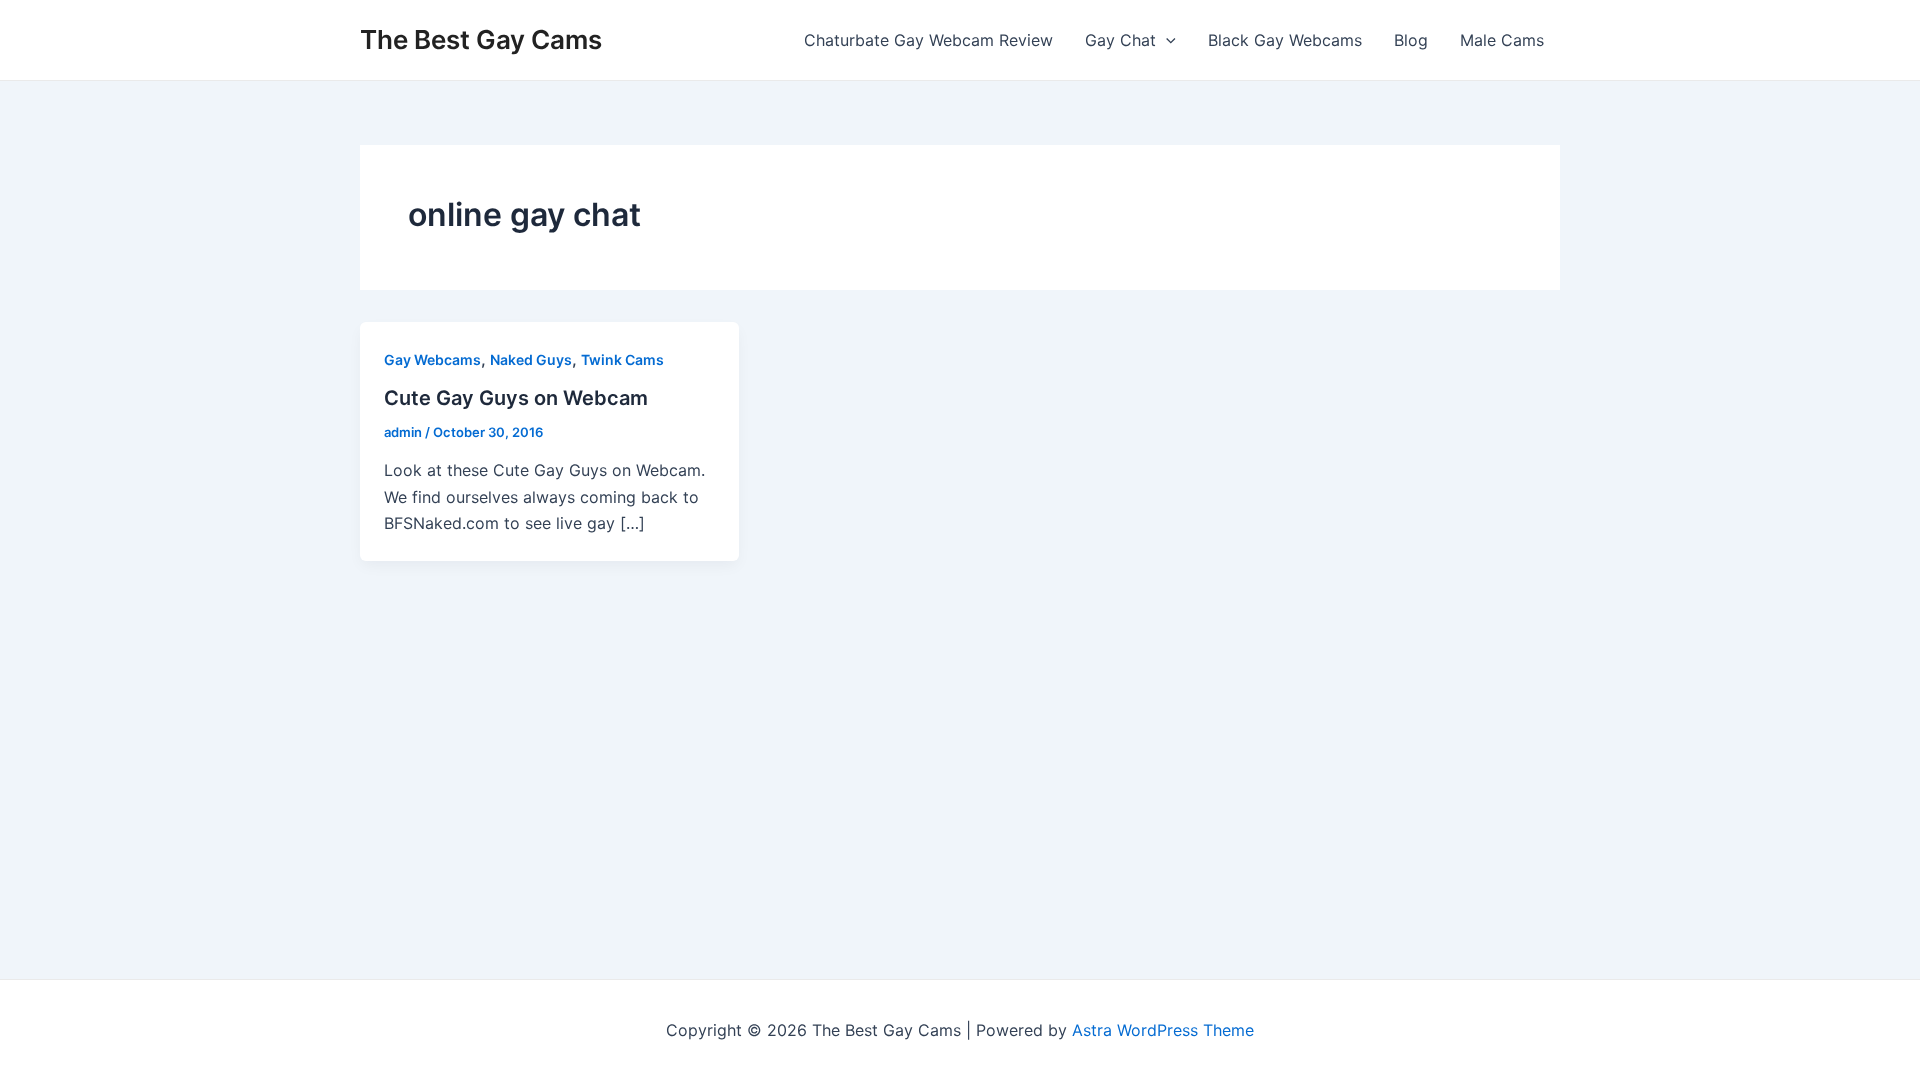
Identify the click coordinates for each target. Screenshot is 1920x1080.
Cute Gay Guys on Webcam (516, 398)
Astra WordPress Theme (1163, 1030)
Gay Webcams (432, 359)
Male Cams (1502, 40)
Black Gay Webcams (1285, 40)
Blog (1411, 40)
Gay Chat (1120, 40)
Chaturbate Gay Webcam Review (928, 40)
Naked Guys (531, 359)
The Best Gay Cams (481, 39)
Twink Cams (622, 359)
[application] (1166, 40)
